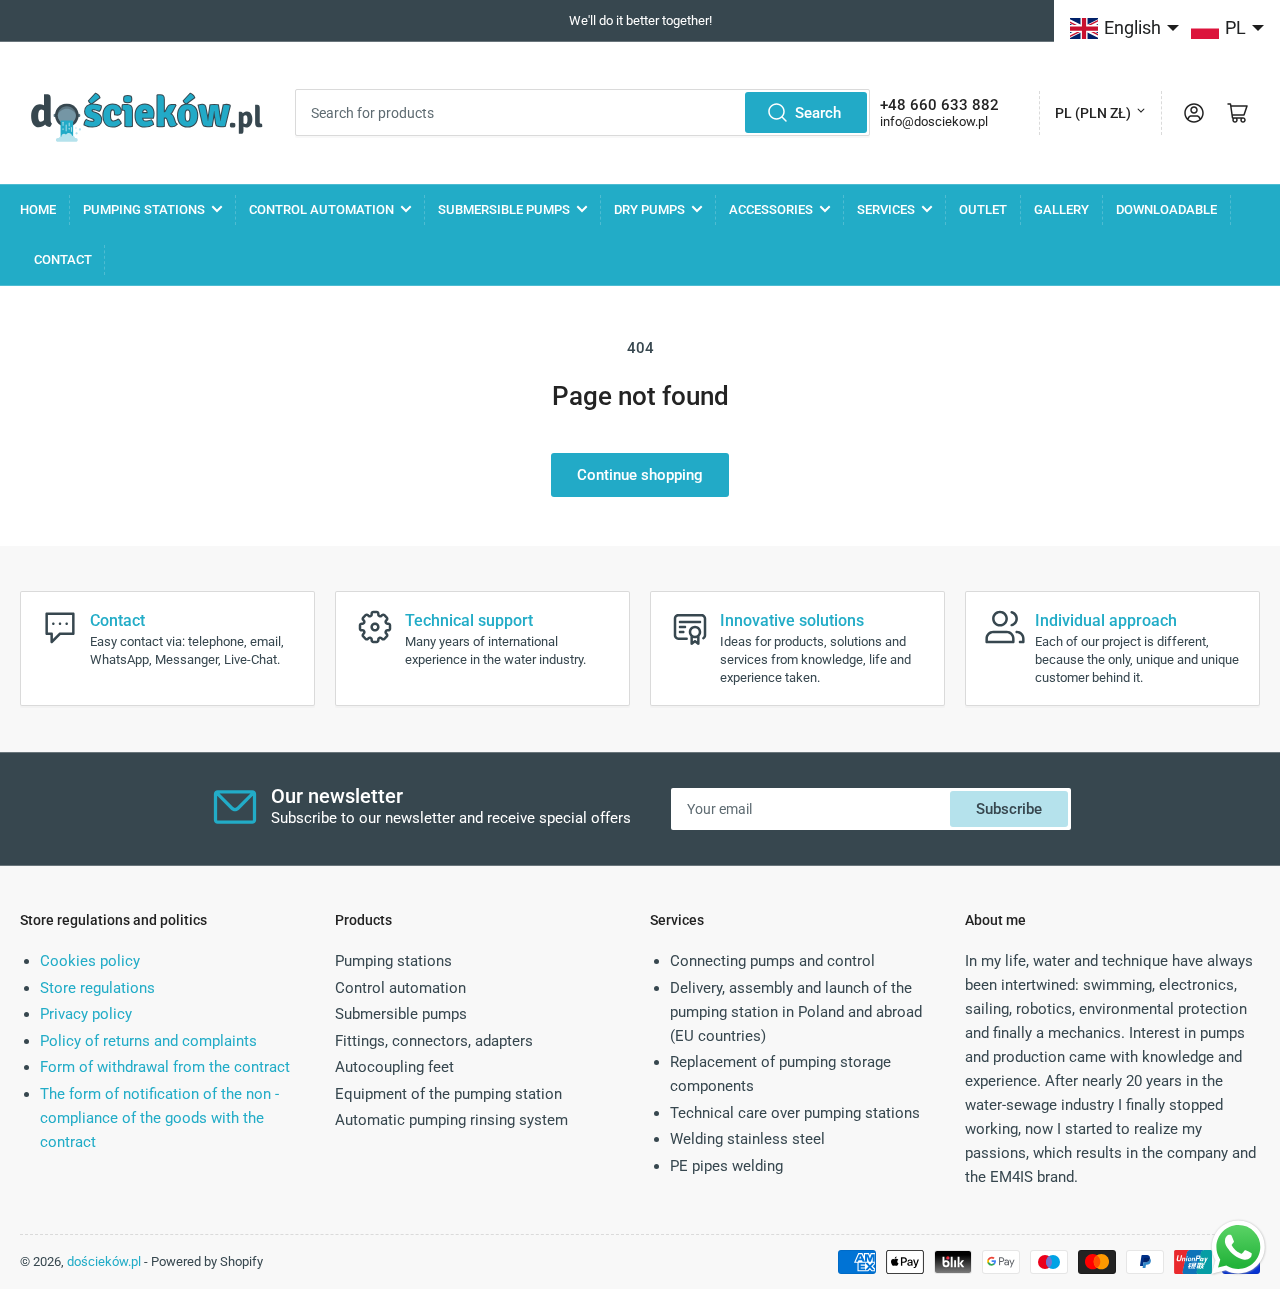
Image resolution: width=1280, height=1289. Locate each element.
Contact (63, 259)
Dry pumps (649, 209)
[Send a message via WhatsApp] (1238, 1247)
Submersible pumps (504, 209)
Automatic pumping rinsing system (451, 1120)
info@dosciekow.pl (934, 121)
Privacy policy (86, 1014)
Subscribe (1009, 809)
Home (38, 209)
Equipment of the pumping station (448, 1094)
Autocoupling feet (394, 1067)
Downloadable (1166, 209)
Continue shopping (640, 475)
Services (886, 209)
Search (818, 113)
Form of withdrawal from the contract (165, 1067)
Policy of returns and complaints (148, 1041)
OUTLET (983, 209)
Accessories (771, 209)
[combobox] (582, 112)
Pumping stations (144, 209)
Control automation (321, 209)
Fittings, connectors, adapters (434, 1041)
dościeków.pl (104, 1261)
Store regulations (97, 988)
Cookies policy (90, 961)
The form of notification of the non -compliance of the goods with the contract (159, 1118)
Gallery (1061, 209)
